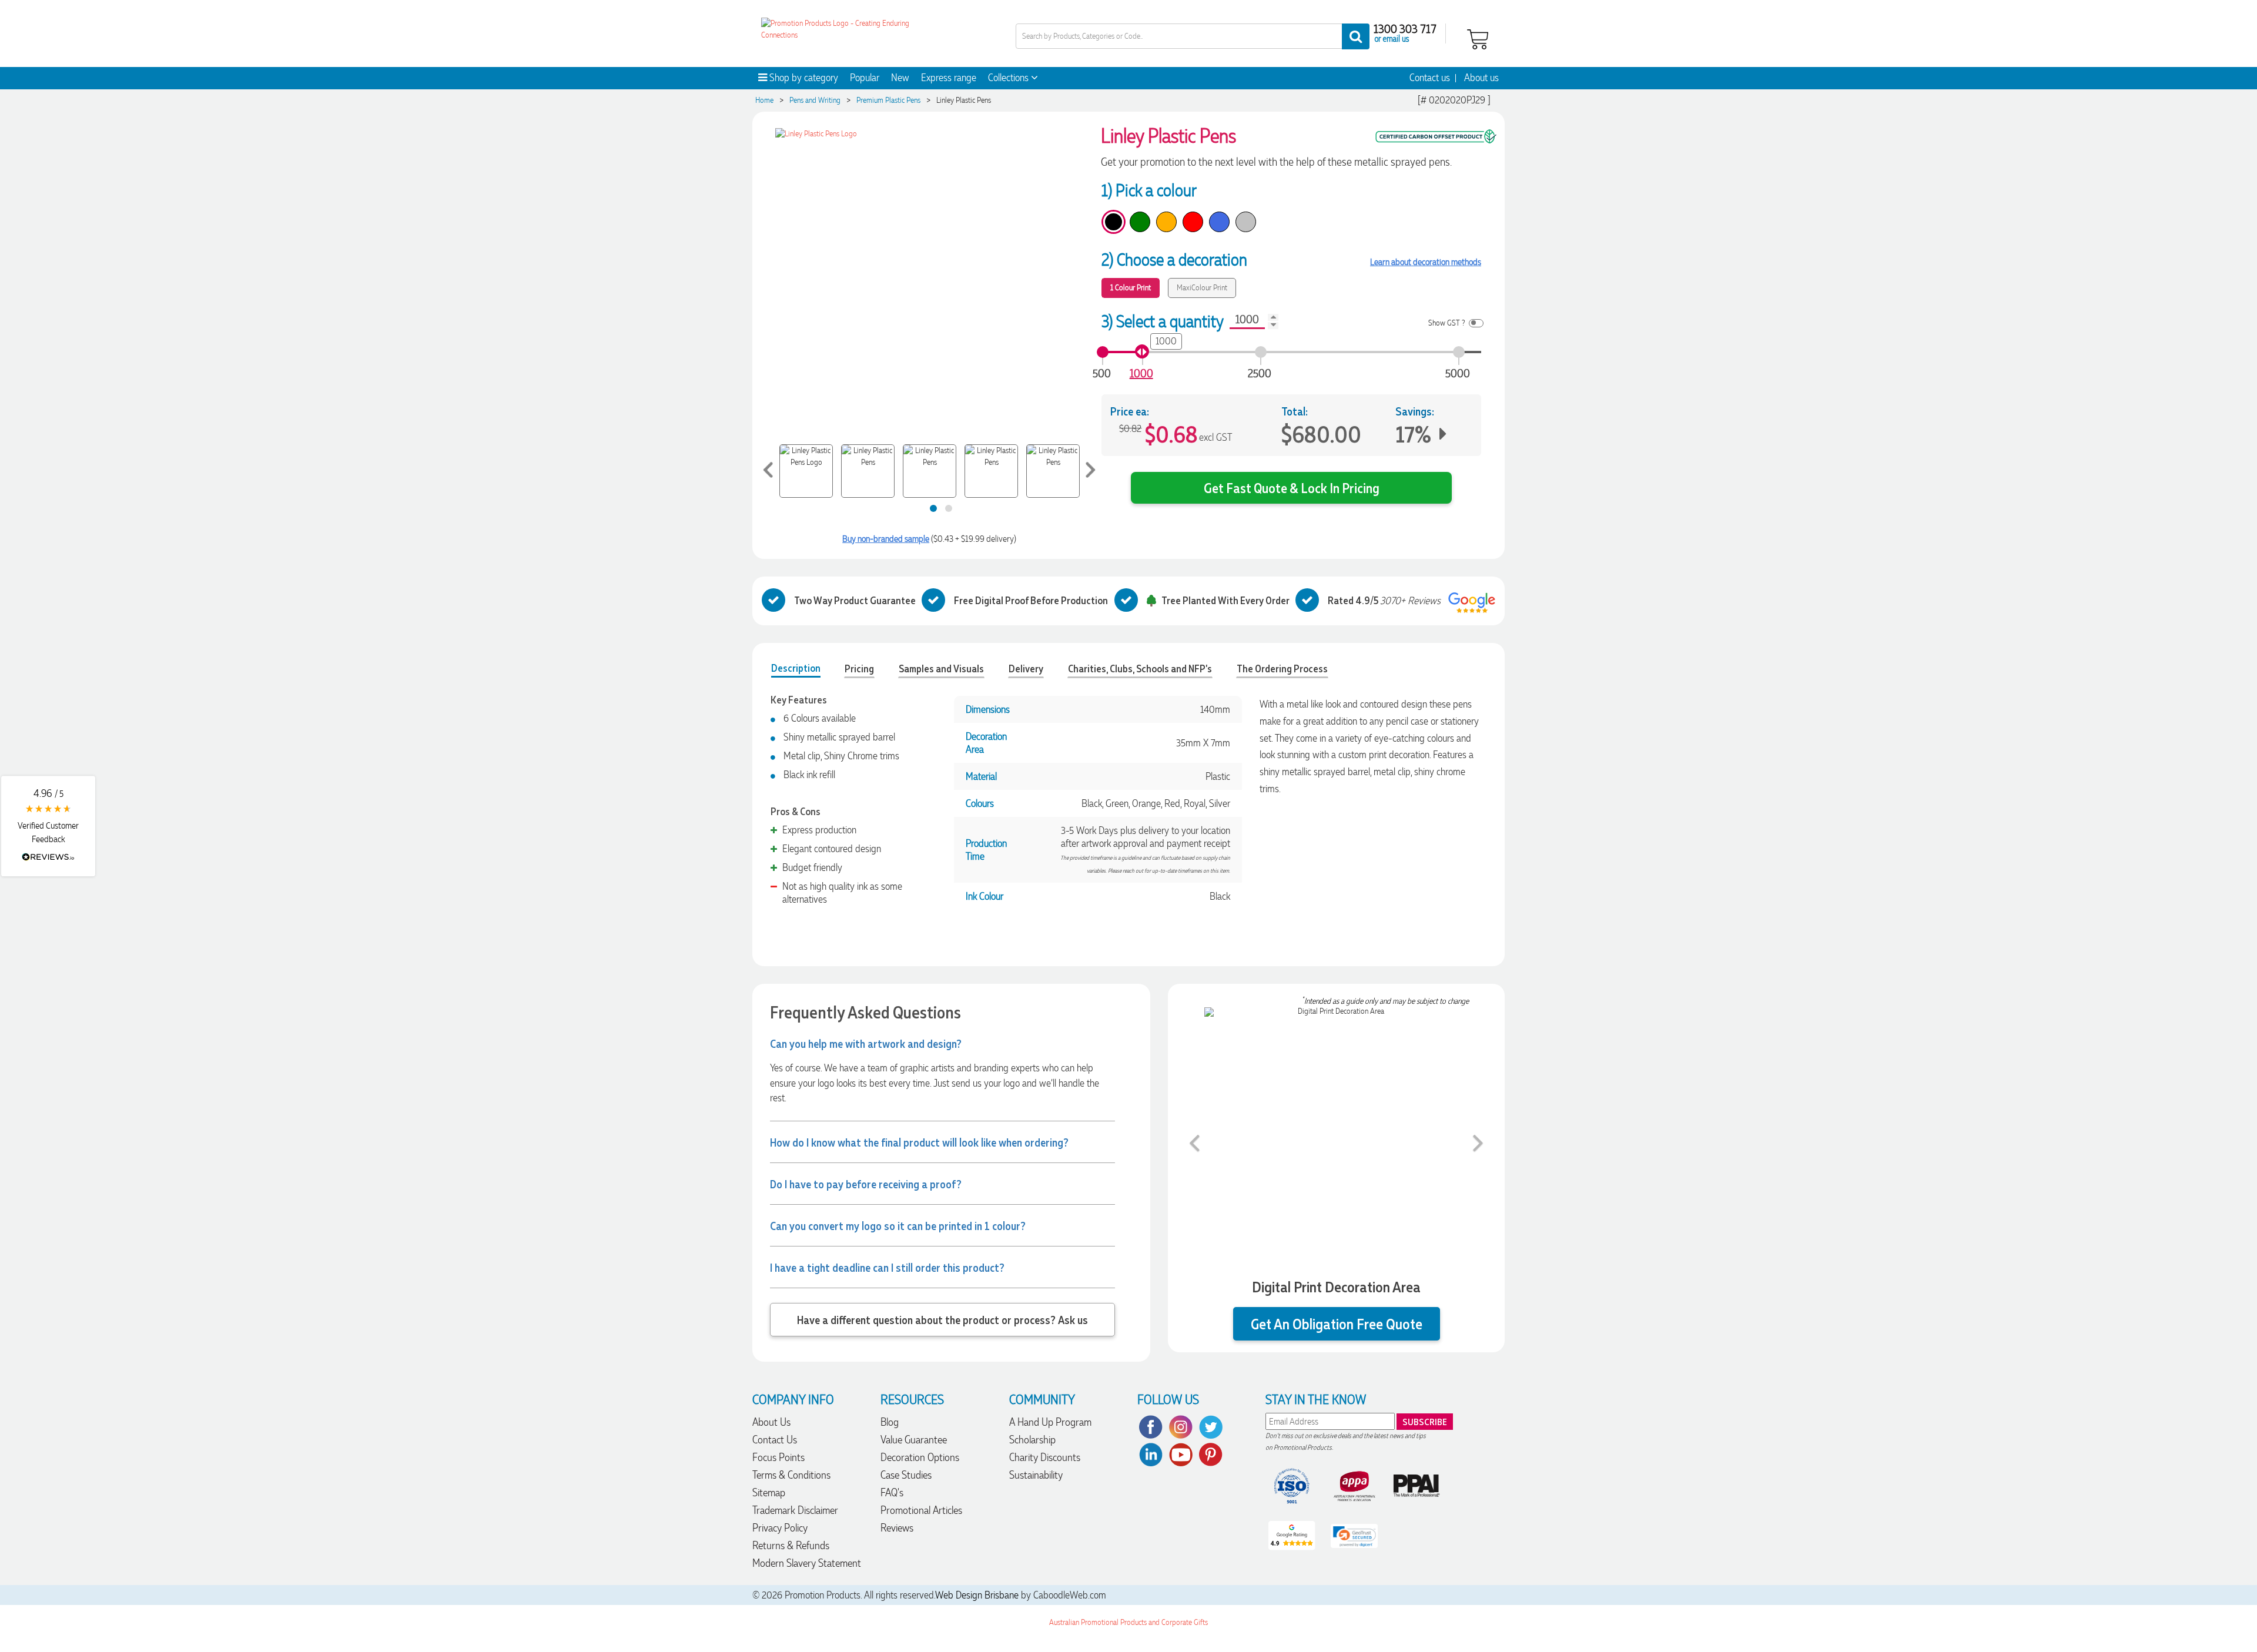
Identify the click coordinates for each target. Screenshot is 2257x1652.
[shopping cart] (1478, 38)
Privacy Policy (780, 1528)
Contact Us (775, 1440)
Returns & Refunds (791, 1545)
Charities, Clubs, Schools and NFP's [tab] (1140, 668)
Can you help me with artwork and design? (866, 1043)
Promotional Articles (921, 1510)
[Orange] (1166, 222)
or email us (1392, 38)
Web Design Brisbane (977, 1595)
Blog (890, 1422)
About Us (771, 1422)
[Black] (1114, 222)
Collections (1009, 78)
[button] (48, 826)
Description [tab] (796, 668)
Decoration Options (920, 1457)
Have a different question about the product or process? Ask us (942, 1319)
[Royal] (1219, 222)
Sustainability (1036, 1475)
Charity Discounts (1045, 1457)
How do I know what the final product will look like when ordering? (919, 1142)
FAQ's (892, 1492)
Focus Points (778, 1457)
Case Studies (906, 1475)
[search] (1356, 36)
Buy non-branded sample (886, 539)
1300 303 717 (1405, 28)
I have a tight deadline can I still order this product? (887, 1267)
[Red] (1193, 222)
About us (1481, 78)
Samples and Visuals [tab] (941, 668)
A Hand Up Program (1050, 1422)
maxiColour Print (1202, 288)
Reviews (897, 1528)
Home (764, 100)
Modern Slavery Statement (807, 1563)
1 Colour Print (1131, 288)
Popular (865, 78)
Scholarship (1032, 1440)
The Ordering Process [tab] (1282, 668)
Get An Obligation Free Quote (1337, 1324)
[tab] (933, 508)
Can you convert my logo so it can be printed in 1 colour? (898, 1225)
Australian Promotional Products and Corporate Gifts (1128, 1622)
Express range (949, 78)
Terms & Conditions (791, 1475)
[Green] (1140, 222)
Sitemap (769, 1492)
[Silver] (1246, 222)
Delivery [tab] (1026, 668)
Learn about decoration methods (1426, 262)
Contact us (1430, 78)
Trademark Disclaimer (795, 1510)
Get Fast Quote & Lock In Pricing (1292, 487)
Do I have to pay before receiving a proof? (866, 1184)
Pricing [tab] (859, 668)
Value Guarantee (914, 1440)
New (900, 78)
